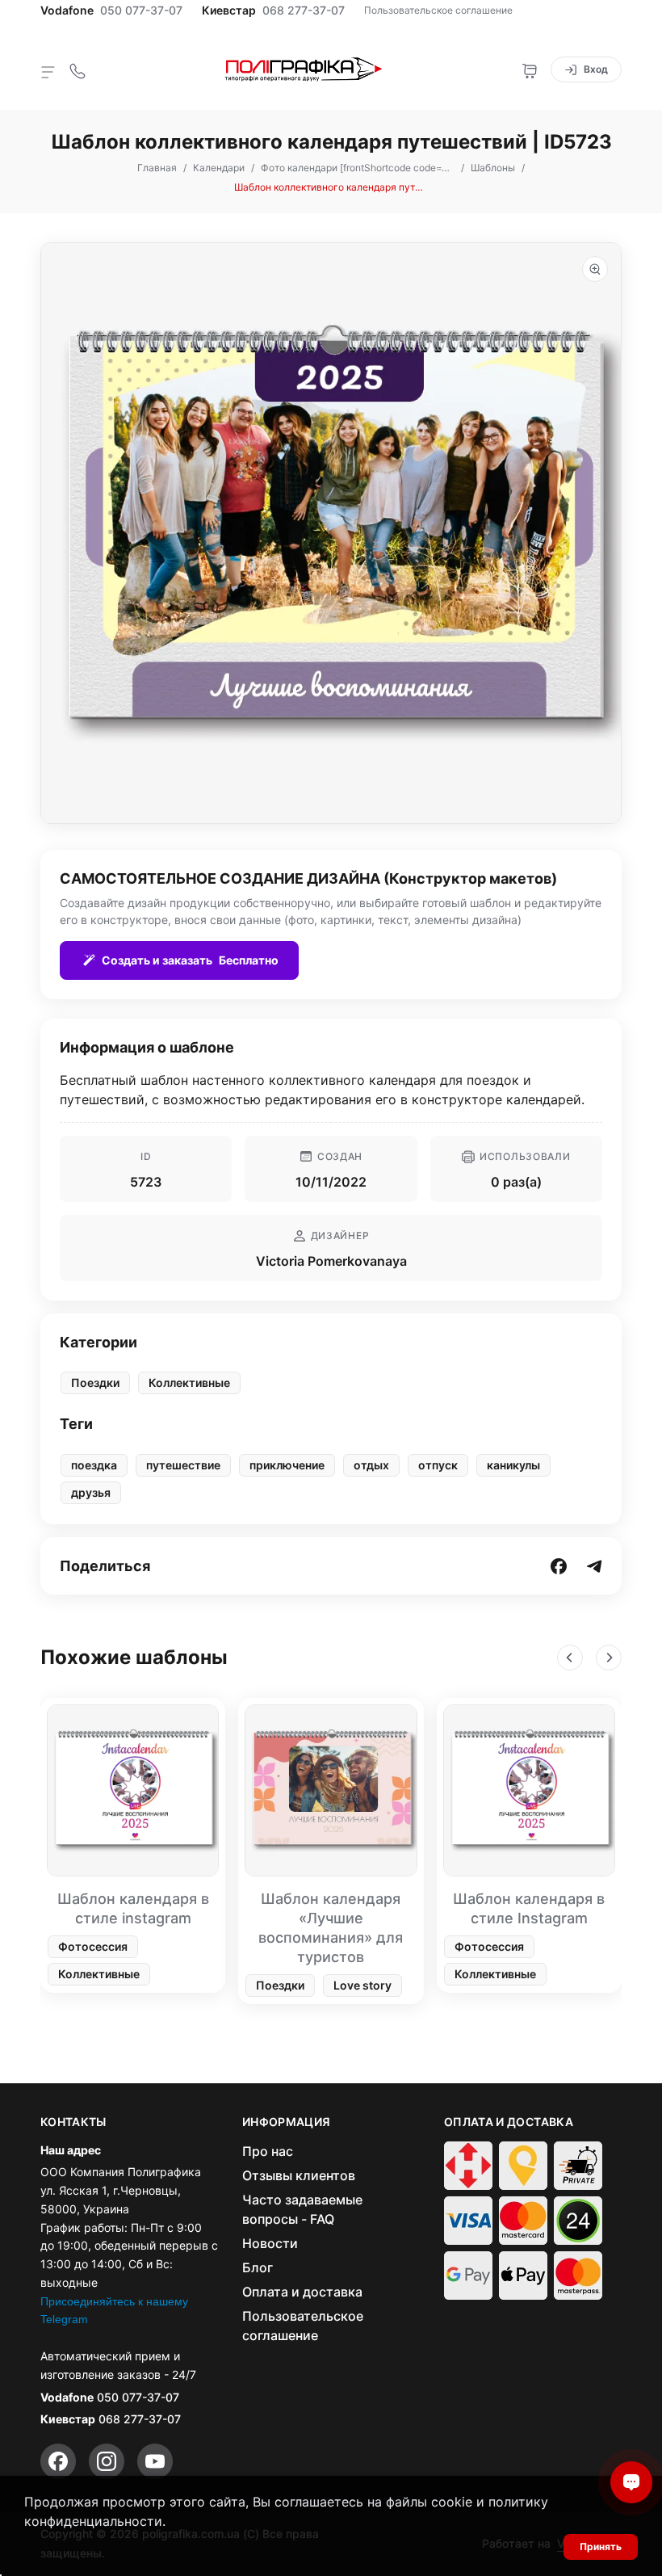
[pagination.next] (609, 1658)
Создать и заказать (190, 960)
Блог (258, 2267)
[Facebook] (58, 2461)
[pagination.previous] (570, 1658)
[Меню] (48, 71)
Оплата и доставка (302, 2292)
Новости (270, 2243)
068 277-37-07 (304, 11)
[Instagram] (107, 2461)
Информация (287, 2122)
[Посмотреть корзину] (530, 69)
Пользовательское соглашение (438, 10)
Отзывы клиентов (299, 2175)
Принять (601, 2547)
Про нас (268, 2151)
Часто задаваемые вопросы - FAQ (302, 2209)
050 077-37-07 (141, 11)
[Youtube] (155, 2461)
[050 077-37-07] (78, 69)
